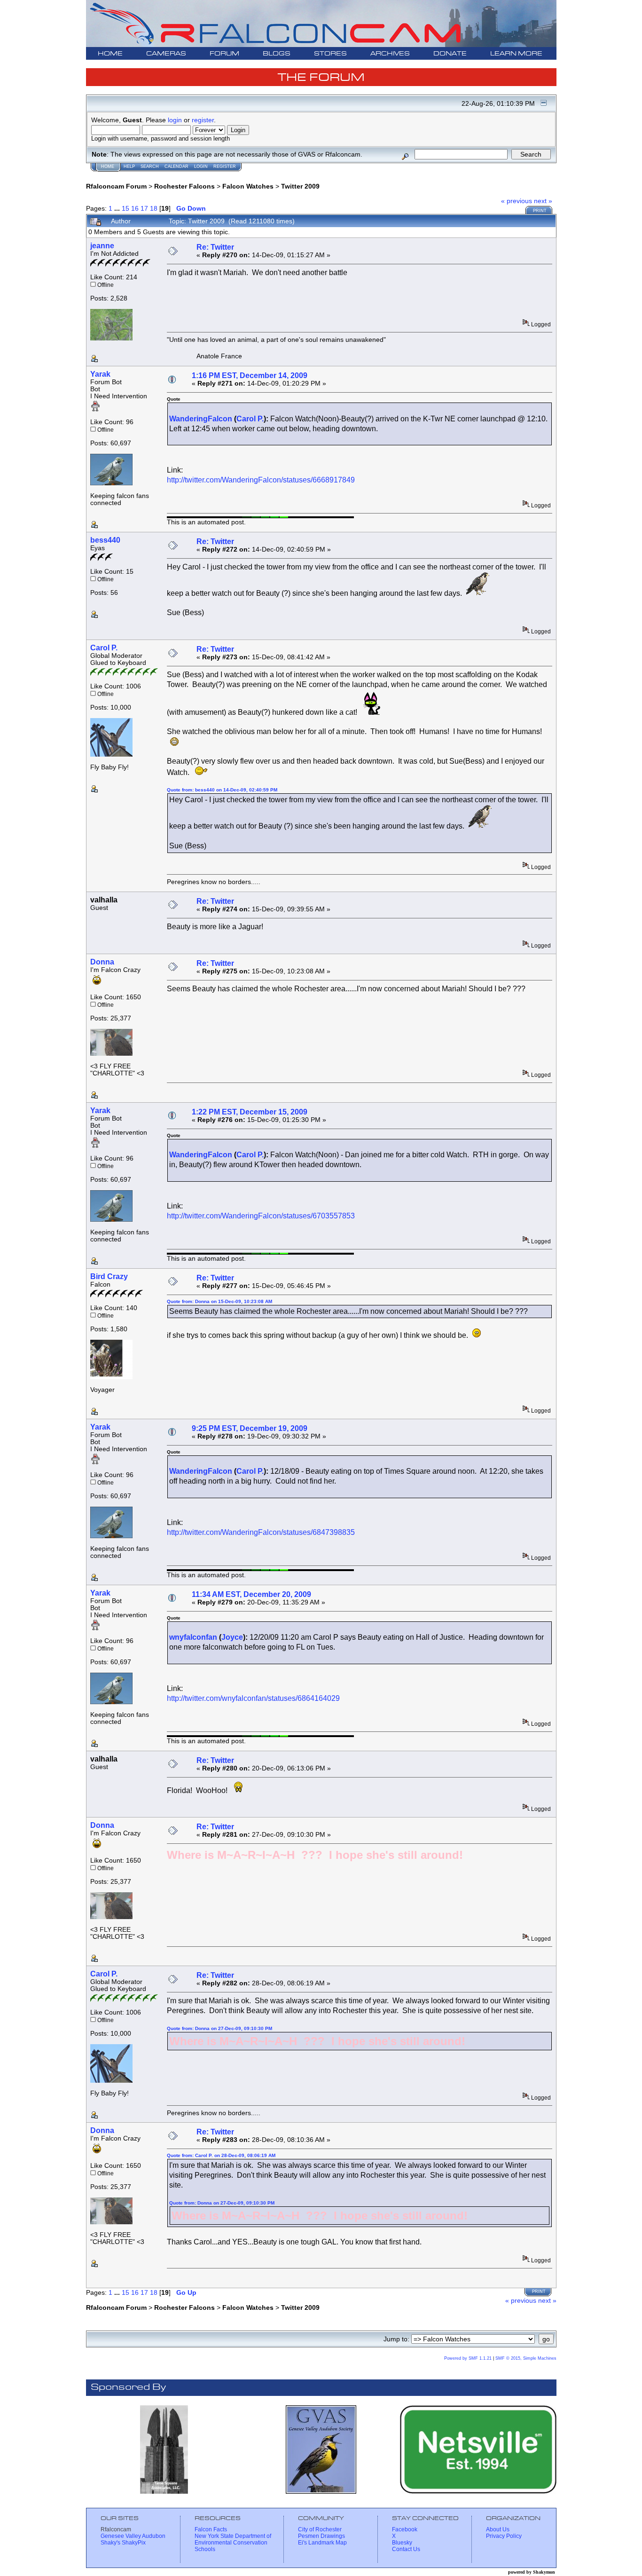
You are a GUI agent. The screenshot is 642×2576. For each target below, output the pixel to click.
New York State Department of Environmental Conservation (233, 2539)
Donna (102, 962)
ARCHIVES (390, 54)
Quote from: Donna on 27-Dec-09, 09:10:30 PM (219, 2028)
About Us (498, 2529)
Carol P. (250, 419)
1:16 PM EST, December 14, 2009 (250, 375)
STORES (330, 54)
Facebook (405, 2529)
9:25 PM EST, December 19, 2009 (250, 1428)
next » (543, 201)
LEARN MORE (516, 54)
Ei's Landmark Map (322, 2543)
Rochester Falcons (184, 186)
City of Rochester (320, 2529)
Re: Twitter (215, 247)
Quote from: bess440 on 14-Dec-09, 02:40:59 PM (222, 790)
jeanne (102, 246)
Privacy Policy (504, 2536)
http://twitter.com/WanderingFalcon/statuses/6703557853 (261, 1216)
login (175, 120)
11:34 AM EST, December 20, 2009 (251, 1594)
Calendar (176, 166)
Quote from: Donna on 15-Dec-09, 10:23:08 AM (219, 1301)
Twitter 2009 (300, 186)
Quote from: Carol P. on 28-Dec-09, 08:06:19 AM (221, 2155)
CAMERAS (166, 54)
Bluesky (402, 2543)
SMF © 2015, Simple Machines (526, 2358)
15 (125, 208)
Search (150, 166)
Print (540, 211)
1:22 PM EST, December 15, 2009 (250, 1112)
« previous (517, 201)
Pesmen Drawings (321, 2536)
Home (108, 166)
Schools (205, 2549)
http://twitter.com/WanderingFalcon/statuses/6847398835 (261, 1532)
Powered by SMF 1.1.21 (468, 2358)
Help (129, 166)
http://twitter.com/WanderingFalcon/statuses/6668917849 (261, 480)
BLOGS (277, 54)
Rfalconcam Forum (116, 186)
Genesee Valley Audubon (133, 2536)
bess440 (105, 540)
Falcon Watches (248, 186)
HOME (110, 54)
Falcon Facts (211, 2529)
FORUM (224, 54)
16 (135, 208)
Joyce (232, 1637)
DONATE (450, 54)
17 (144, 208)
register (203, 120)
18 (154, 208)
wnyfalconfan (193, 1637)
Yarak (100, 374)
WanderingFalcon (201, 419)
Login (201, 166)
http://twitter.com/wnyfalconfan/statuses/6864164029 (253, 1698)
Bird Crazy (109, 1276)
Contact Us (406, 2549)
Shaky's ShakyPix (123, 2543)
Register (225, 166)
